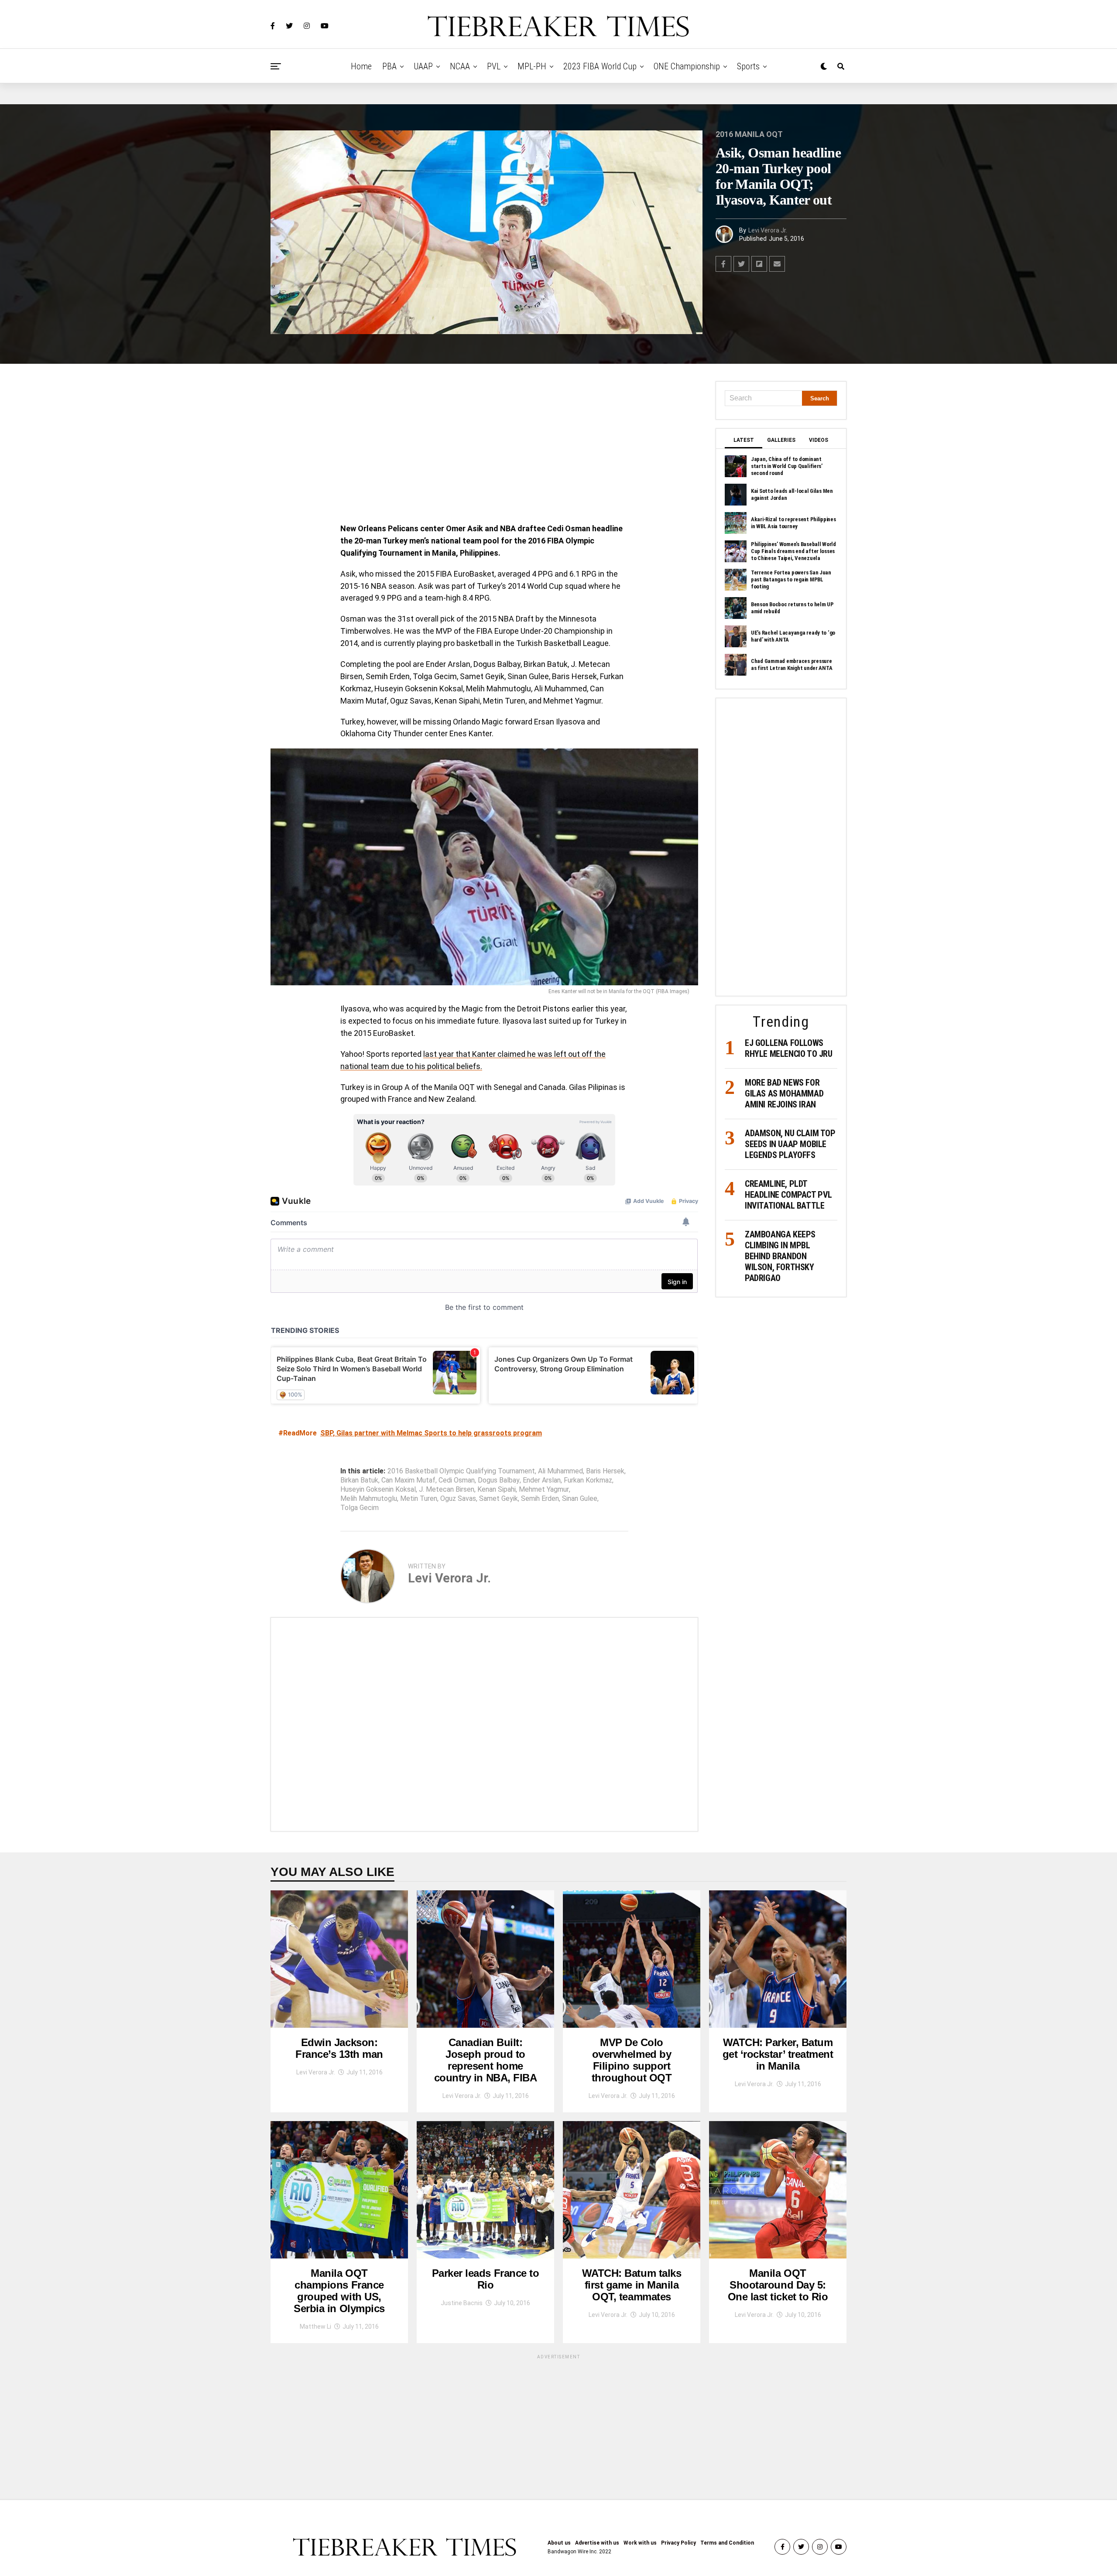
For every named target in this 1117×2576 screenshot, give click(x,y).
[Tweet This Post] (741, 264)
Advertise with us (597, 2543)
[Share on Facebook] (723, 264)
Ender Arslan (542, 1480)
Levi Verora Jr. (768, 230)
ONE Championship (687, 66)
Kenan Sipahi (497, 1490)
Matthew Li (315, 2327)
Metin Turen (419, 1499)
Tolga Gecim (360, 1508)
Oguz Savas (458, 1499)
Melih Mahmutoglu (369, 1499)
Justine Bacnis (462, 2303)
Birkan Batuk (359, 1480)
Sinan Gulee (580, 1499)
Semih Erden (540, 1499)
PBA (389, 66)
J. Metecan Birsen (447, 1490)
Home (361, 66)
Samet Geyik (499, 1499)
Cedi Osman (457, 1480)
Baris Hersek (605, 1471)
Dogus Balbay (499, 1480)
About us (559, 2543)
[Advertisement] (484, 446)
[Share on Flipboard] (759, 264)
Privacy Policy (678, 2543)
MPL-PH (532, 66)
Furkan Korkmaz (588, 1480)
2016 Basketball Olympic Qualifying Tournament (461, 1471)
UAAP (423, 66)
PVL (494, 66)
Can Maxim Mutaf (408, 1480)
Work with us (640, 2543)
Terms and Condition (727, 2543)
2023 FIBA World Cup (600, 66)
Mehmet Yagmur (544, 1490)
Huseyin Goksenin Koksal (378, 1490)
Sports (748, 66)
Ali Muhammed (560, 1471)
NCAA (460, 66)
